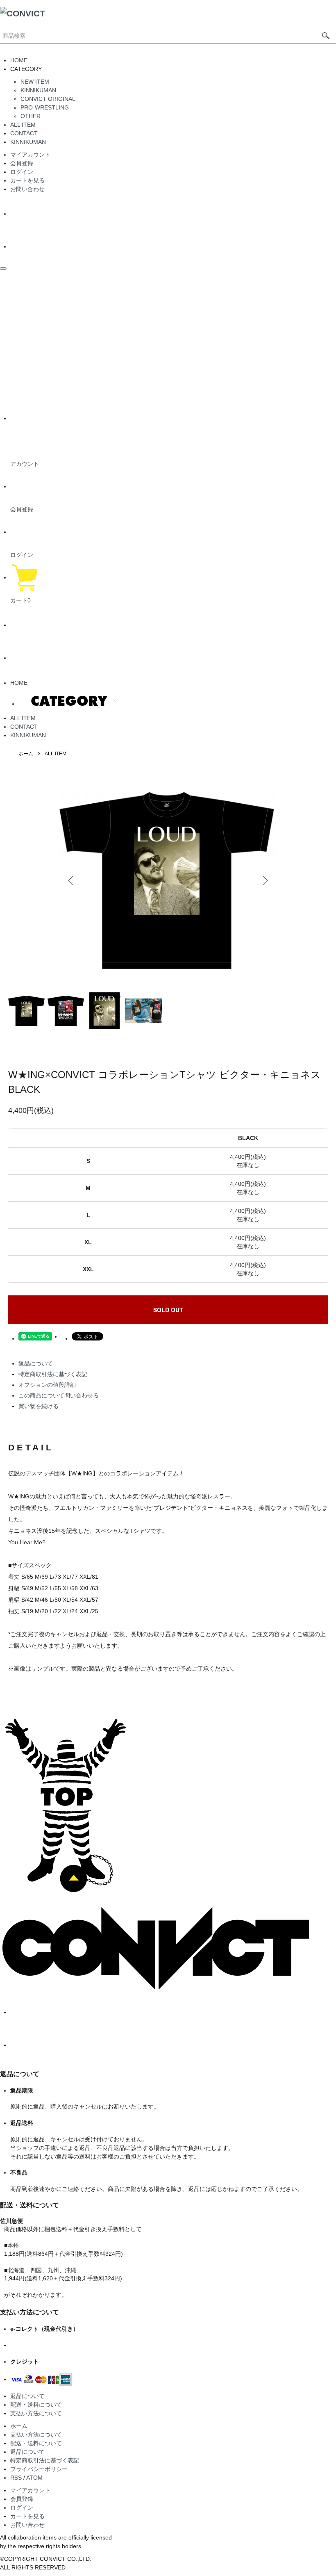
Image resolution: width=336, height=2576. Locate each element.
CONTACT (24, 133)
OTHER (31, 116)
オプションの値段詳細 (47, 1385)
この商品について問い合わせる (59, 1395)
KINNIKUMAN (38, 90)
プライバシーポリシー (39, 2469)
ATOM (34, 2478)
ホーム (26, 754)
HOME (19, 60)
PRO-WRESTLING (45, 107)
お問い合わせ (27, 189)
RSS (16, 2478)
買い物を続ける (39, 1406)
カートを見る (27, 180)
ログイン (22, 172)
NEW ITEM (35, 82)
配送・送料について (36, 2405)
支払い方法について (36, 2413)
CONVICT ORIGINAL (48, 99)
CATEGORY (69, 701)
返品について (36, 1363)
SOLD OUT (168, 1310)
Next (264, 880)
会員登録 (22, 163)
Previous (72, 880)
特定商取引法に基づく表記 (53, 1374)
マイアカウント (30, 155)
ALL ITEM (23, 125)
